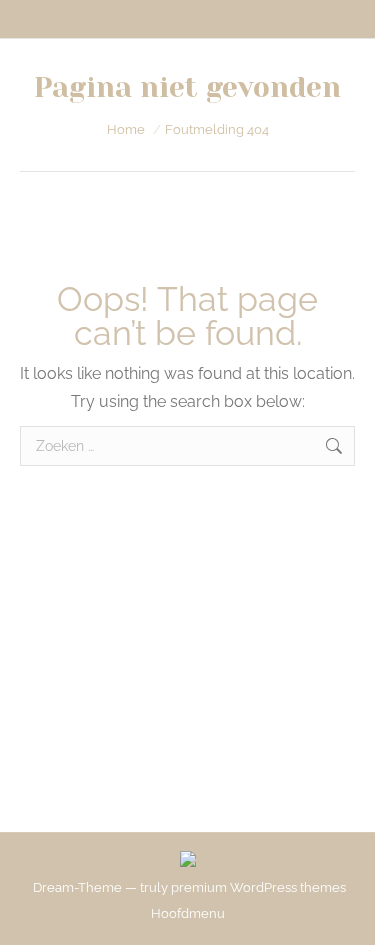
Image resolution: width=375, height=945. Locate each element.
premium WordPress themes (258, 887)
